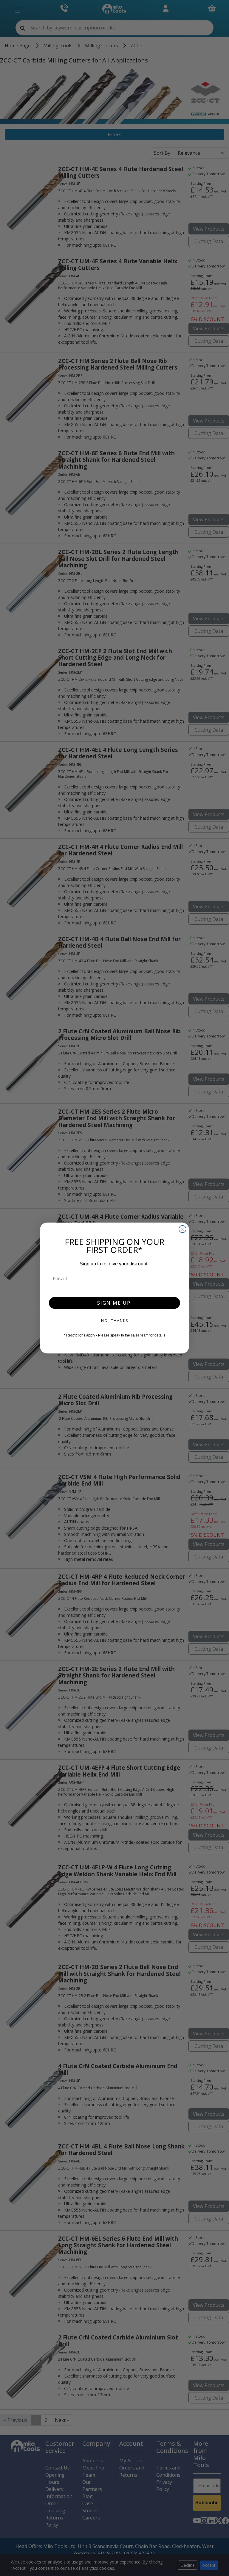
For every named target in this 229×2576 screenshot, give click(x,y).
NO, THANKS (115, 1321)
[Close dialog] (182, 1229)
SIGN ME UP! (115, 1303)
